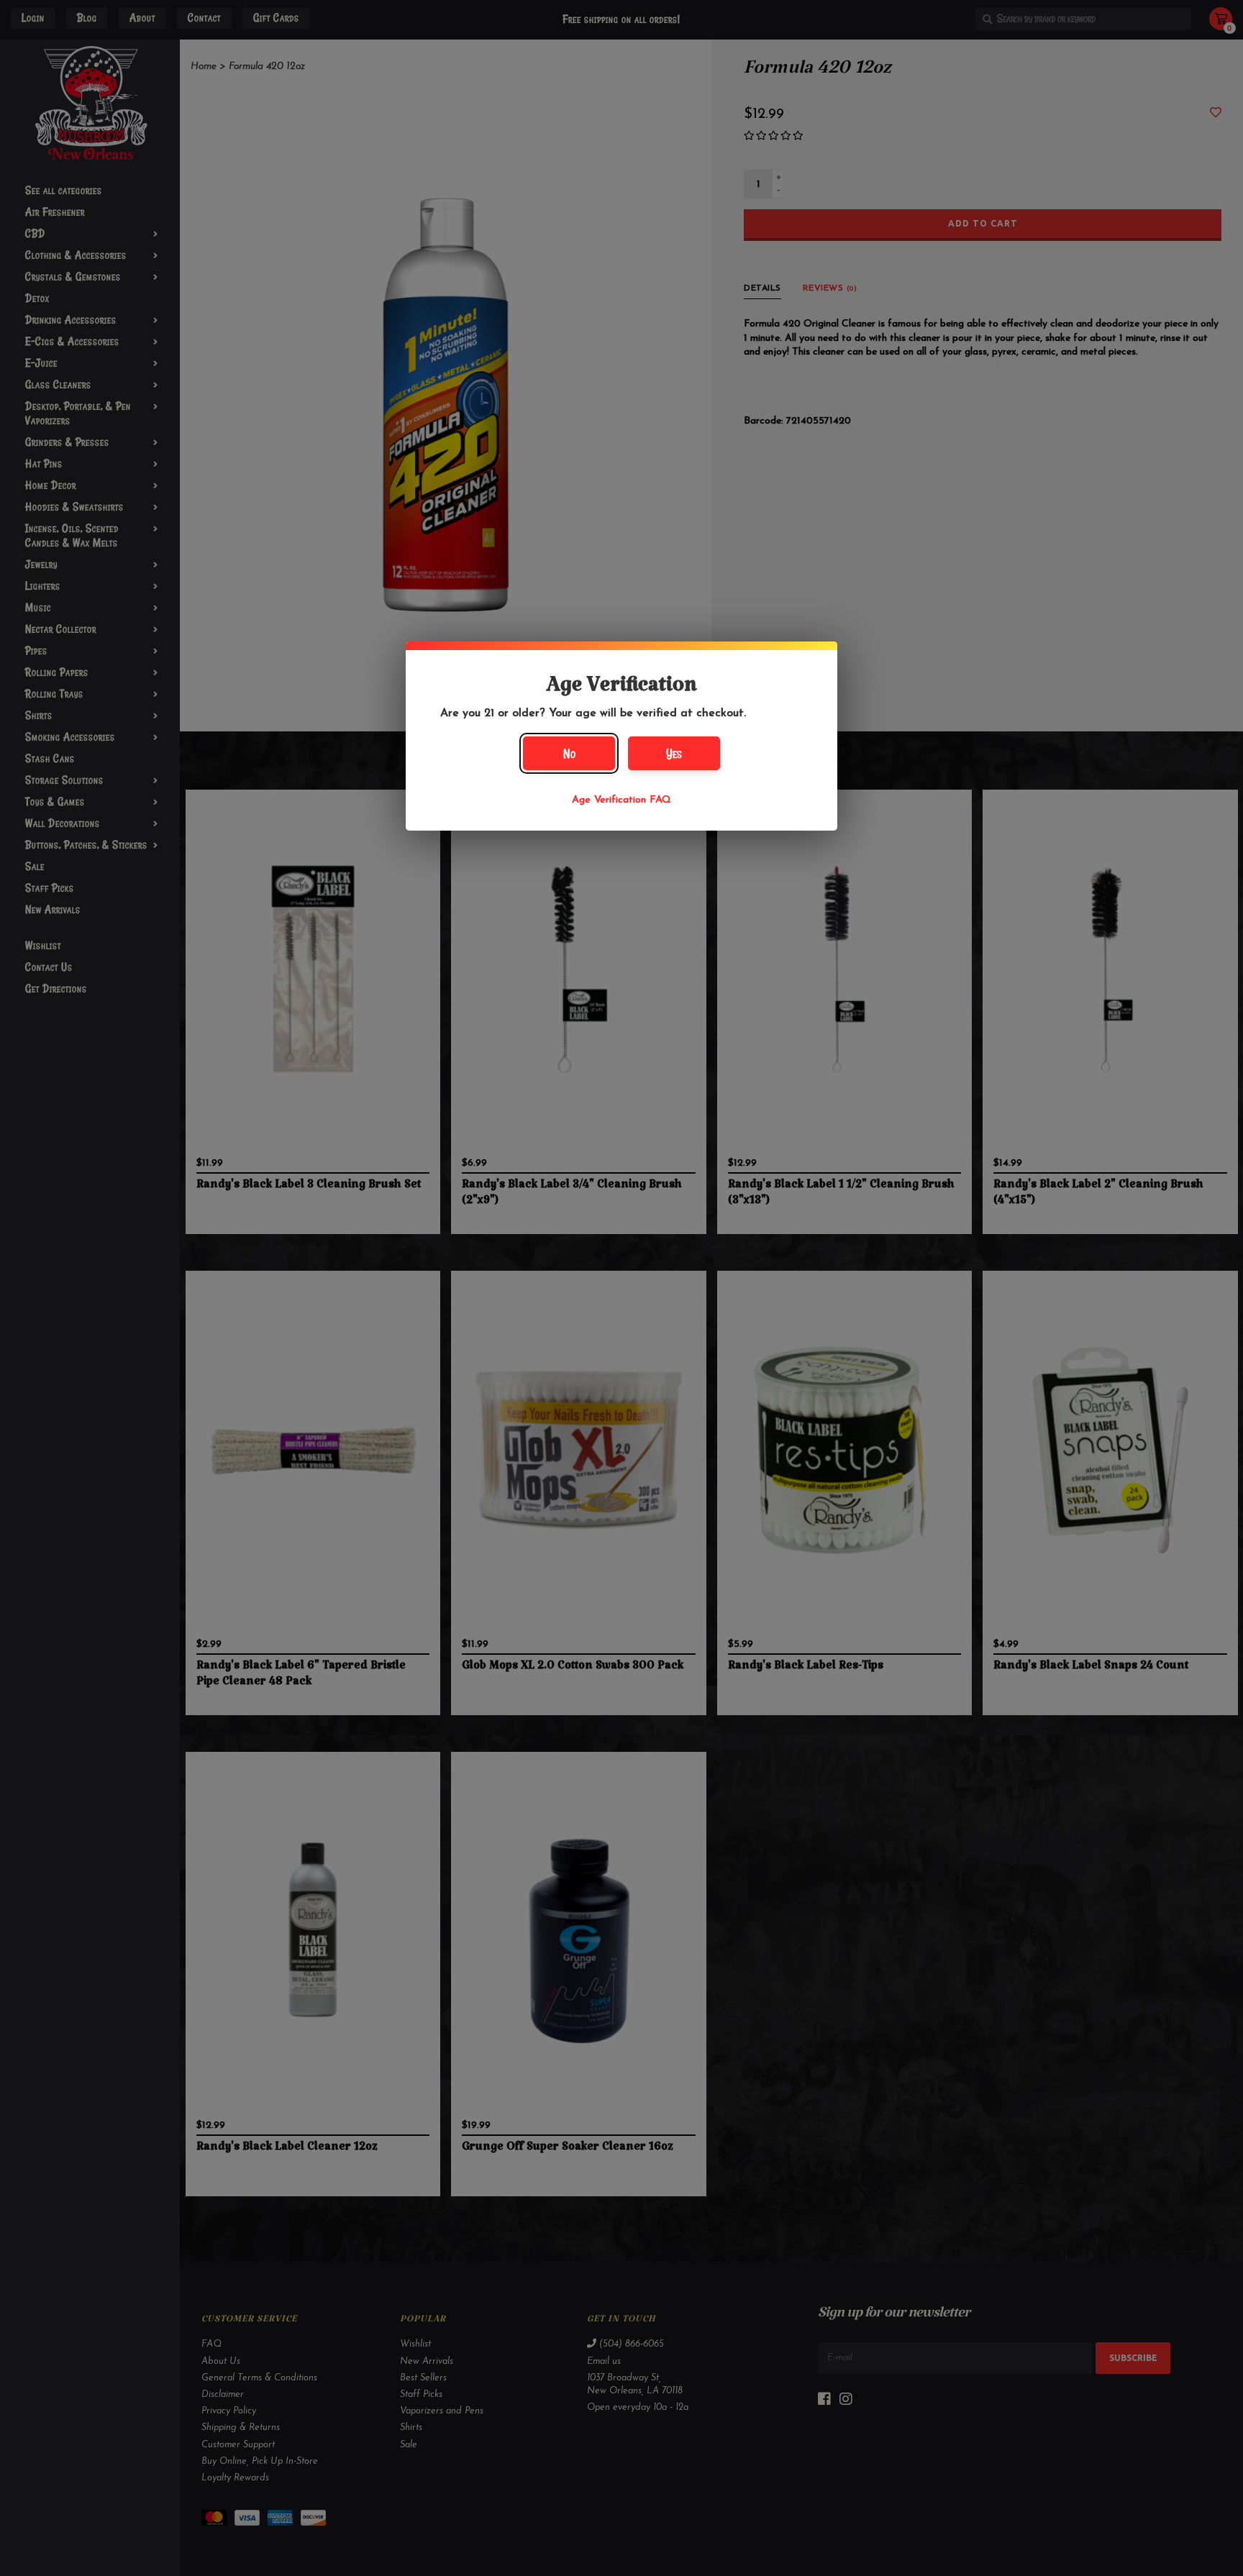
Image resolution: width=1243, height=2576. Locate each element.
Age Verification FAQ (621, 800)
